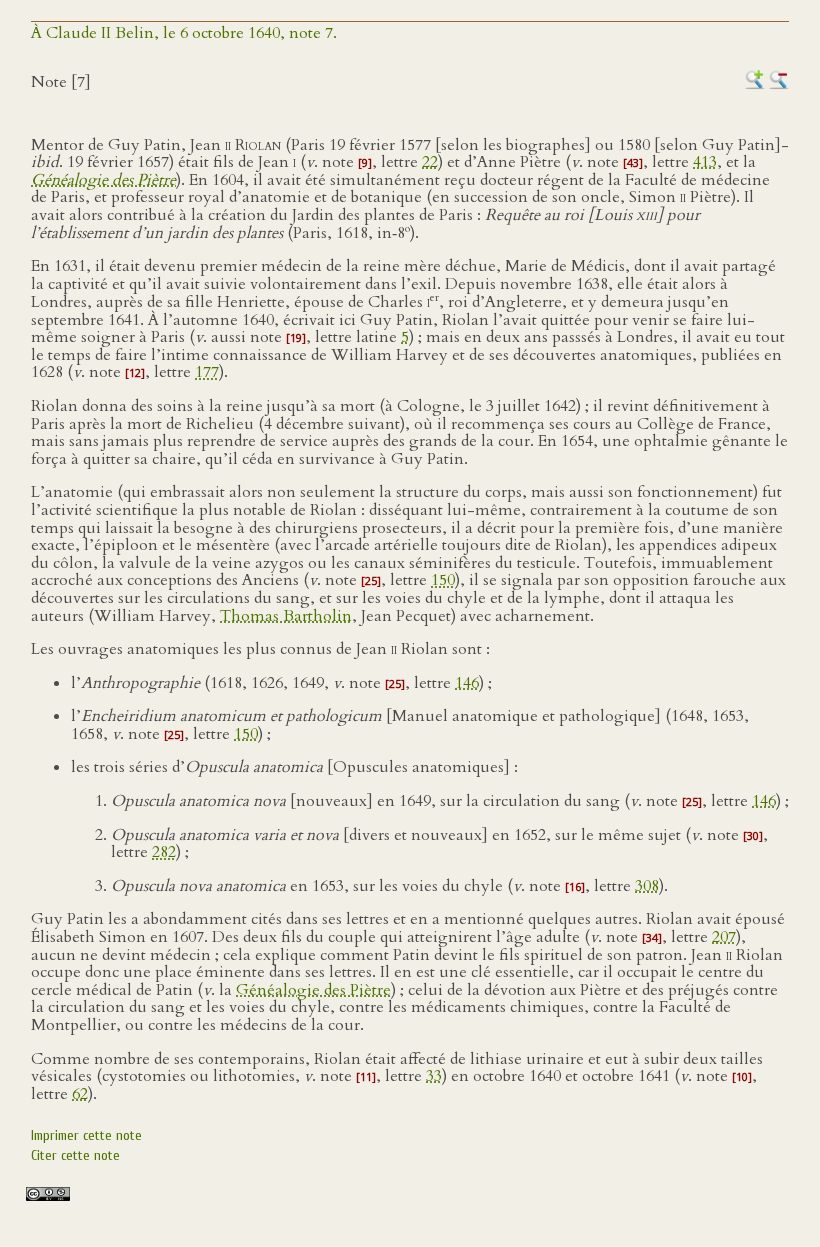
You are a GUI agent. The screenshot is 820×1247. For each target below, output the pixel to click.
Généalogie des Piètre (313, 990)
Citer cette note (75, 1155)
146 (467, 683)
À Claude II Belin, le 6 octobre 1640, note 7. (184, 33)
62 (80, 1094)
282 (164, 852)
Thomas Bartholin (286, 616)
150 (443, 580)
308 (647, 886)
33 (434, 1076)
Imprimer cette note (86, 1135)
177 (207, 372)
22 (430, 162)
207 (724, 937)
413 (705, 162)
